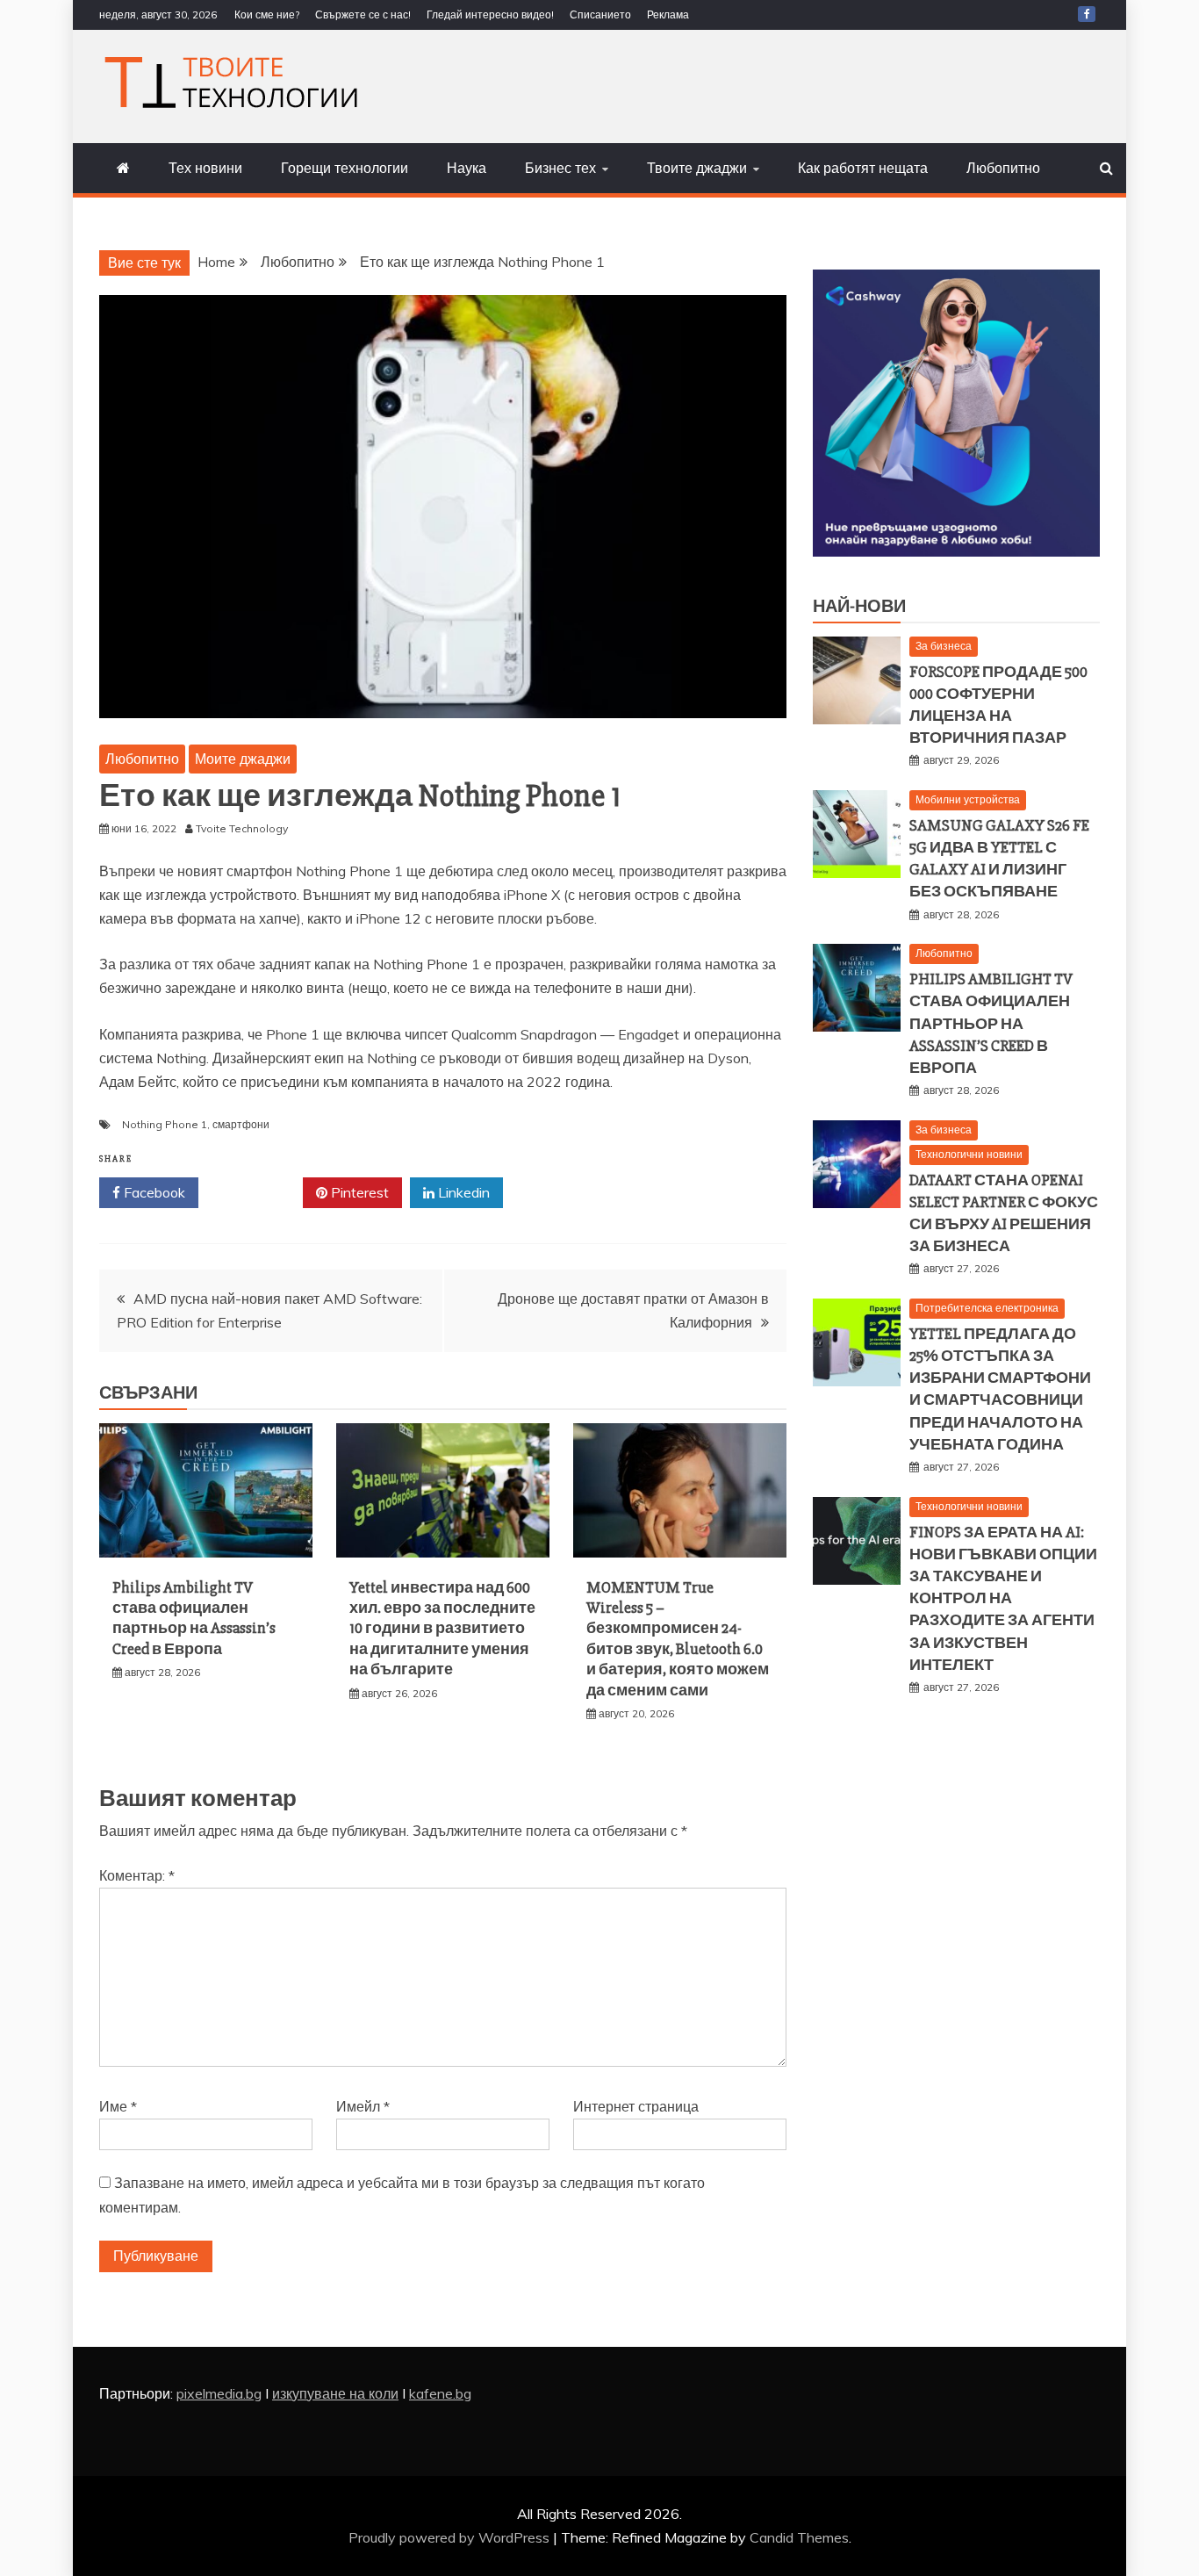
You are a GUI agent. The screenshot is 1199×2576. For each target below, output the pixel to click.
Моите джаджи (243, 759)
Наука (467, 168)
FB (1087, 14)
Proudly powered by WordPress (451, 2537)
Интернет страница (636, 2106)
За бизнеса (944, 646)
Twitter (257, 1192)
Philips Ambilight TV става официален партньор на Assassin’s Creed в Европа (194, 1618)
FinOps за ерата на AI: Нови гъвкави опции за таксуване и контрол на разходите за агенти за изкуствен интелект (1003, 1598)
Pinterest (358, 1192)
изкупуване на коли (335, 2393)
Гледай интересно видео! (490, 14)
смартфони (241, 1124)
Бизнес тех (560, 168)
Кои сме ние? (267, 14)
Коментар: (137, 1875)
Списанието (600, 14)
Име (118, 2106)
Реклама (668, 14)
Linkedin (462, 1192)
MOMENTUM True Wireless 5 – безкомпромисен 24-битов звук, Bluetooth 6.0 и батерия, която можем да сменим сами (678, 1639)
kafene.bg (440, 2393)
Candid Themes (799, 2537)
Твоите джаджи (697, 168)
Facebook (153, 1192)
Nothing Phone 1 (165, 1124)
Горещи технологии (345, 168)
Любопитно (1003, 168)
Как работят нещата (863, 168)
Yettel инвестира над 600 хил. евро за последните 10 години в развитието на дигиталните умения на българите (442, 1629)
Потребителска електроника (987, 1308)
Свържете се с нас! (363, 14)
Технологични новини (969, 1154)
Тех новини (205, 168)
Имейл (363, 2106)
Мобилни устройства (968, 799)
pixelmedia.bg (219, 2393)
